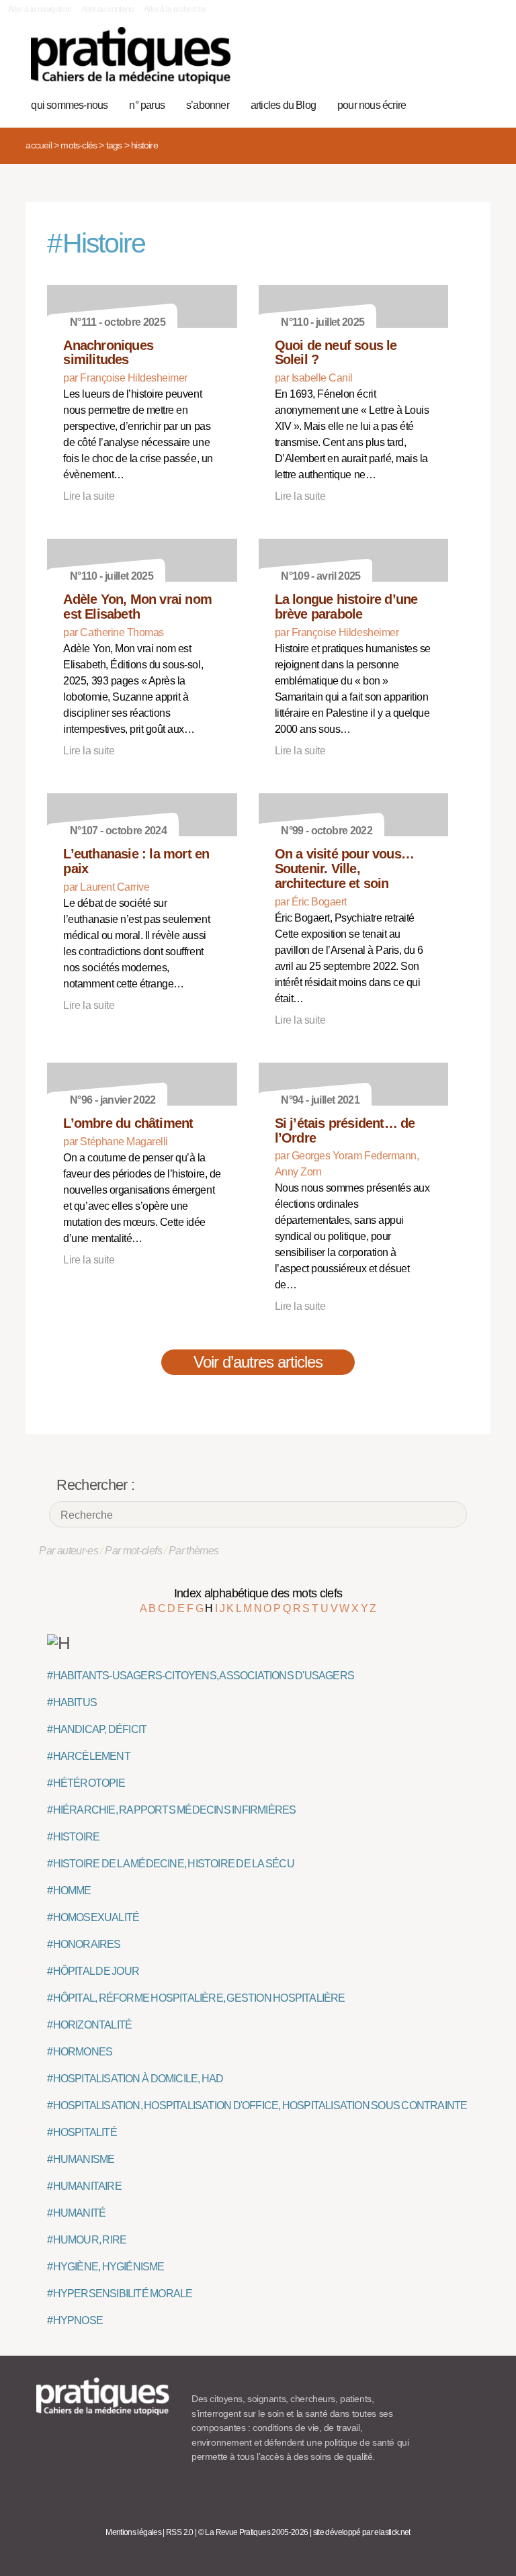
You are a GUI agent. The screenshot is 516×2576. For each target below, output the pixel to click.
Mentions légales (133, 2532)
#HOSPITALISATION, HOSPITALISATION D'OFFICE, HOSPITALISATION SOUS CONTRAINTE (257, 2105)
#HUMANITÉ (76, 2213)
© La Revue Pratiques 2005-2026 (253, 2532)
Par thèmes (194, 1551)
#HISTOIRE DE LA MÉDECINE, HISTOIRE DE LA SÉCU (170, 1864)
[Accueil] (131, 55)
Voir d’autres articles (258, 1362)
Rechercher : (95, 1485)
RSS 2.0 (180, 2532)
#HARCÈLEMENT (88, 1756)
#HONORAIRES (84, 1944)
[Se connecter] (473, 62)
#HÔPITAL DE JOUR (93, 1971)
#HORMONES (80, 2052)
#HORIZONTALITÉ (89, 2025)
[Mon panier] (432, 62)
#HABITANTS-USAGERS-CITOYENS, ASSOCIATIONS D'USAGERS (201, 1676)
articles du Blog (283, 105)
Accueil (38, 145)
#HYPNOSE (75, 2320)
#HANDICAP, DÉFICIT (97, 1729)
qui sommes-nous (69, 105)
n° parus (147, 105)
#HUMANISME (81, 2159)
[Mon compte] (453, 62)
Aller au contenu (108, 9)
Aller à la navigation (40, 9)
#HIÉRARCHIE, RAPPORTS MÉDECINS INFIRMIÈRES (171, 1810)
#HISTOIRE (73, 1837)
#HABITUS (72, 1702)
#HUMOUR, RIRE (87, 2240)
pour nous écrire (372, 105)
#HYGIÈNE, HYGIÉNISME (105, 2267)
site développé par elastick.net (362, 2532)
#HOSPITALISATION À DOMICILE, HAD (135, 2079)
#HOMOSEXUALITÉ (93, 1917)
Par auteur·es (69, 1551)
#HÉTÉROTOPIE (86, 1783)
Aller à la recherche (175, 9)
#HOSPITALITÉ (82, 2132)
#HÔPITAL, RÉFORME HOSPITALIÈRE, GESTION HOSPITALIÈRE (196, 1998)
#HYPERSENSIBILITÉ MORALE (120, 2294)
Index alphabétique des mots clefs (258, 1593)
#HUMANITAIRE (84, 2186)
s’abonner (208, 105)
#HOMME (69, 1891)
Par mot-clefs (133, 1551)
